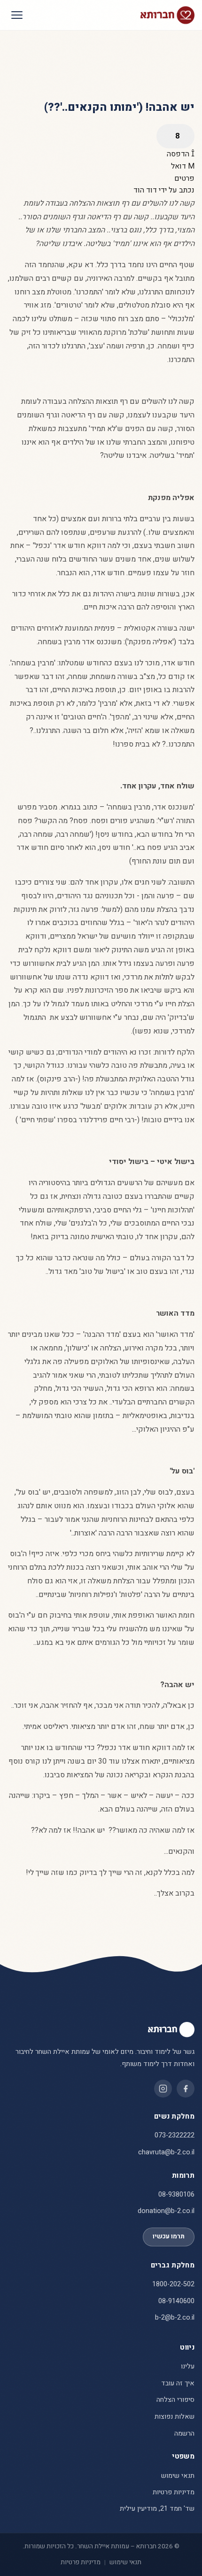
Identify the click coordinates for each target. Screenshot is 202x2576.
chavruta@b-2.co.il (166, 2152)
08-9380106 (176, 2194)
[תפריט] (17, 15)
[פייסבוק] (186, 2089)
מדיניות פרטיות (174, 2492)
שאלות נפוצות (175, 2417)
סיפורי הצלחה (175, 2400)
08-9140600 (176, 2301)
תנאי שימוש (178, 2476)
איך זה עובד (178, 2383)
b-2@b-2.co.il (175, 2318)
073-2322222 (175, 2135)
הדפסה (179, 154)
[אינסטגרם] (163, 2089)
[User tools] (175, 136)
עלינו (188, 2366)
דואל (179, 166)
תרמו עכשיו (169, 2237)
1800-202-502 (173, 2284)
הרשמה (184, 2433)
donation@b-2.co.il (166, 2211)
